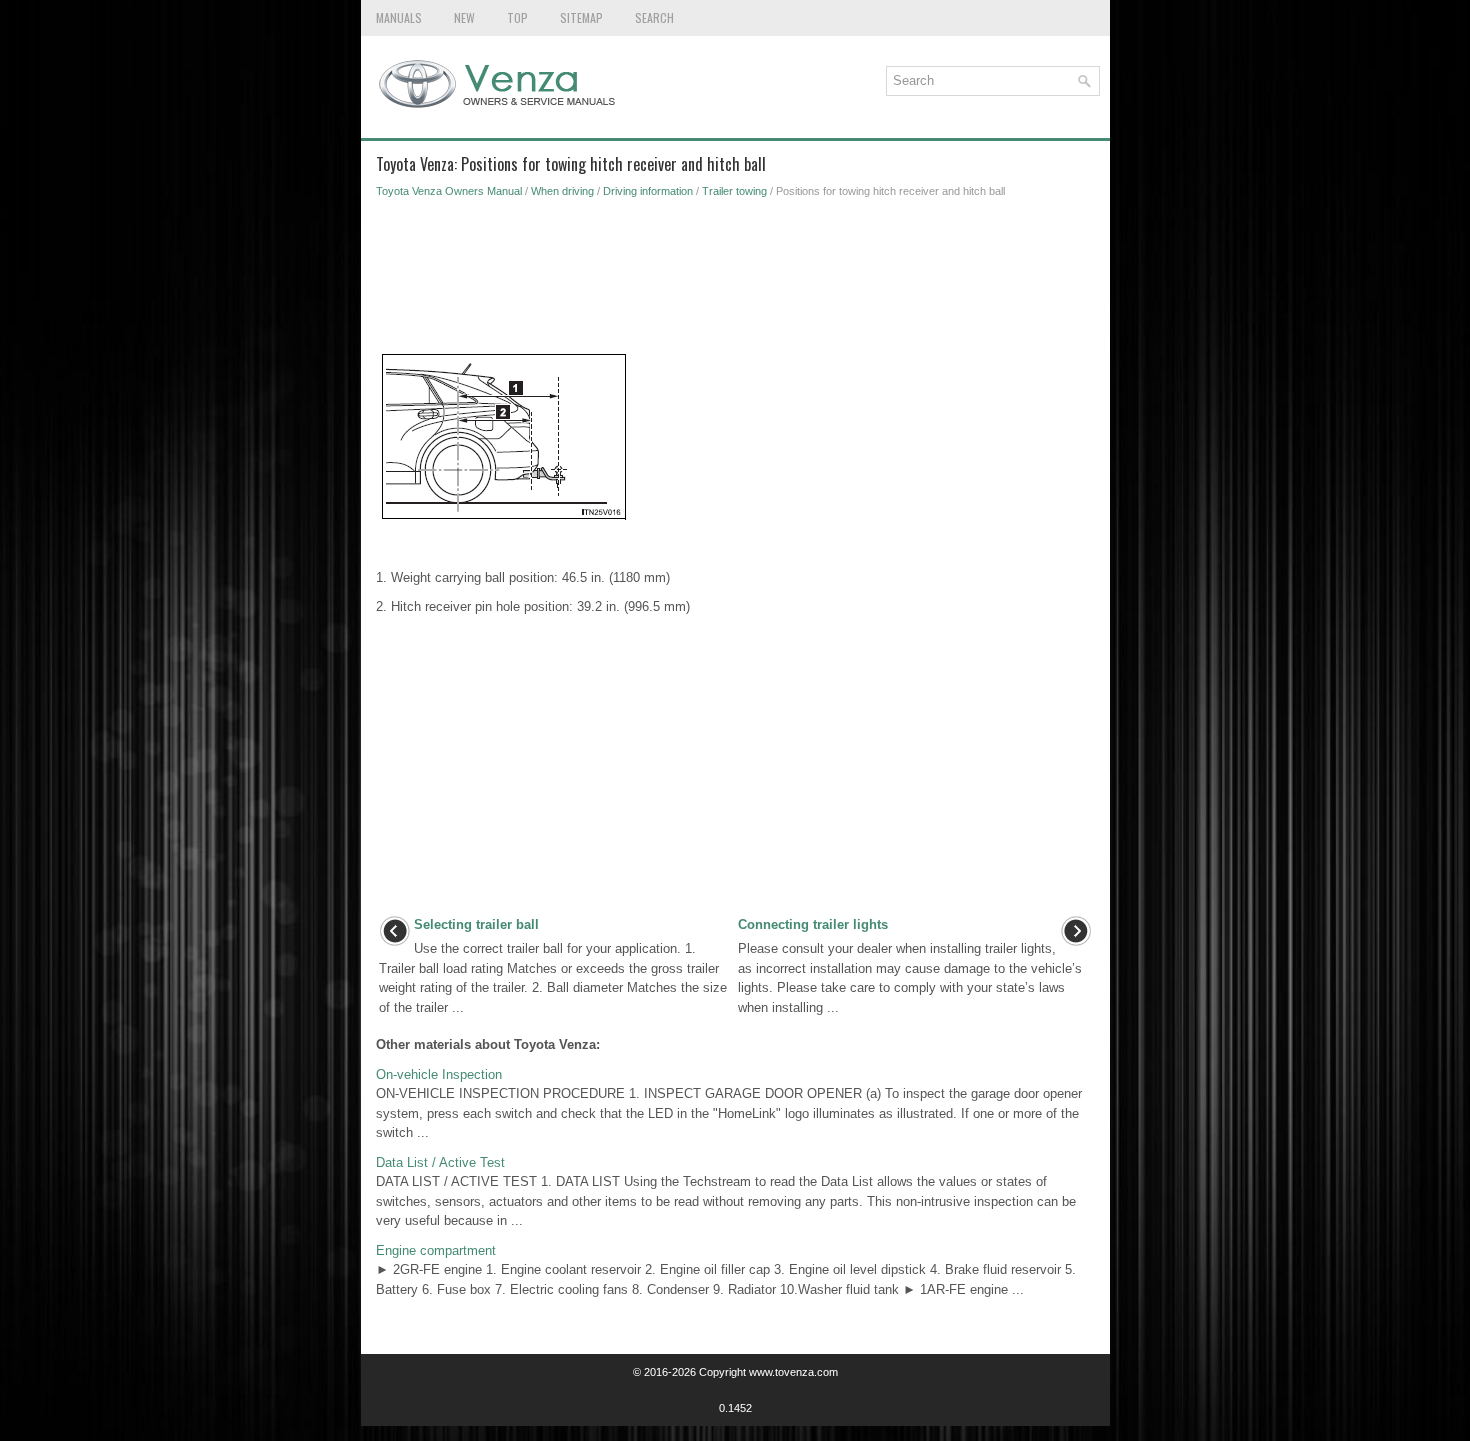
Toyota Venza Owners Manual (449, 191)
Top (517, 17)
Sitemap (581, 17)
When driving (562, 191)
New (464, 17)
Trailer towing (734, 191)
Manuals (399, 17)
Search (654, 17)
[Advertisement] (735, 280)
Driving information (648, 191)
